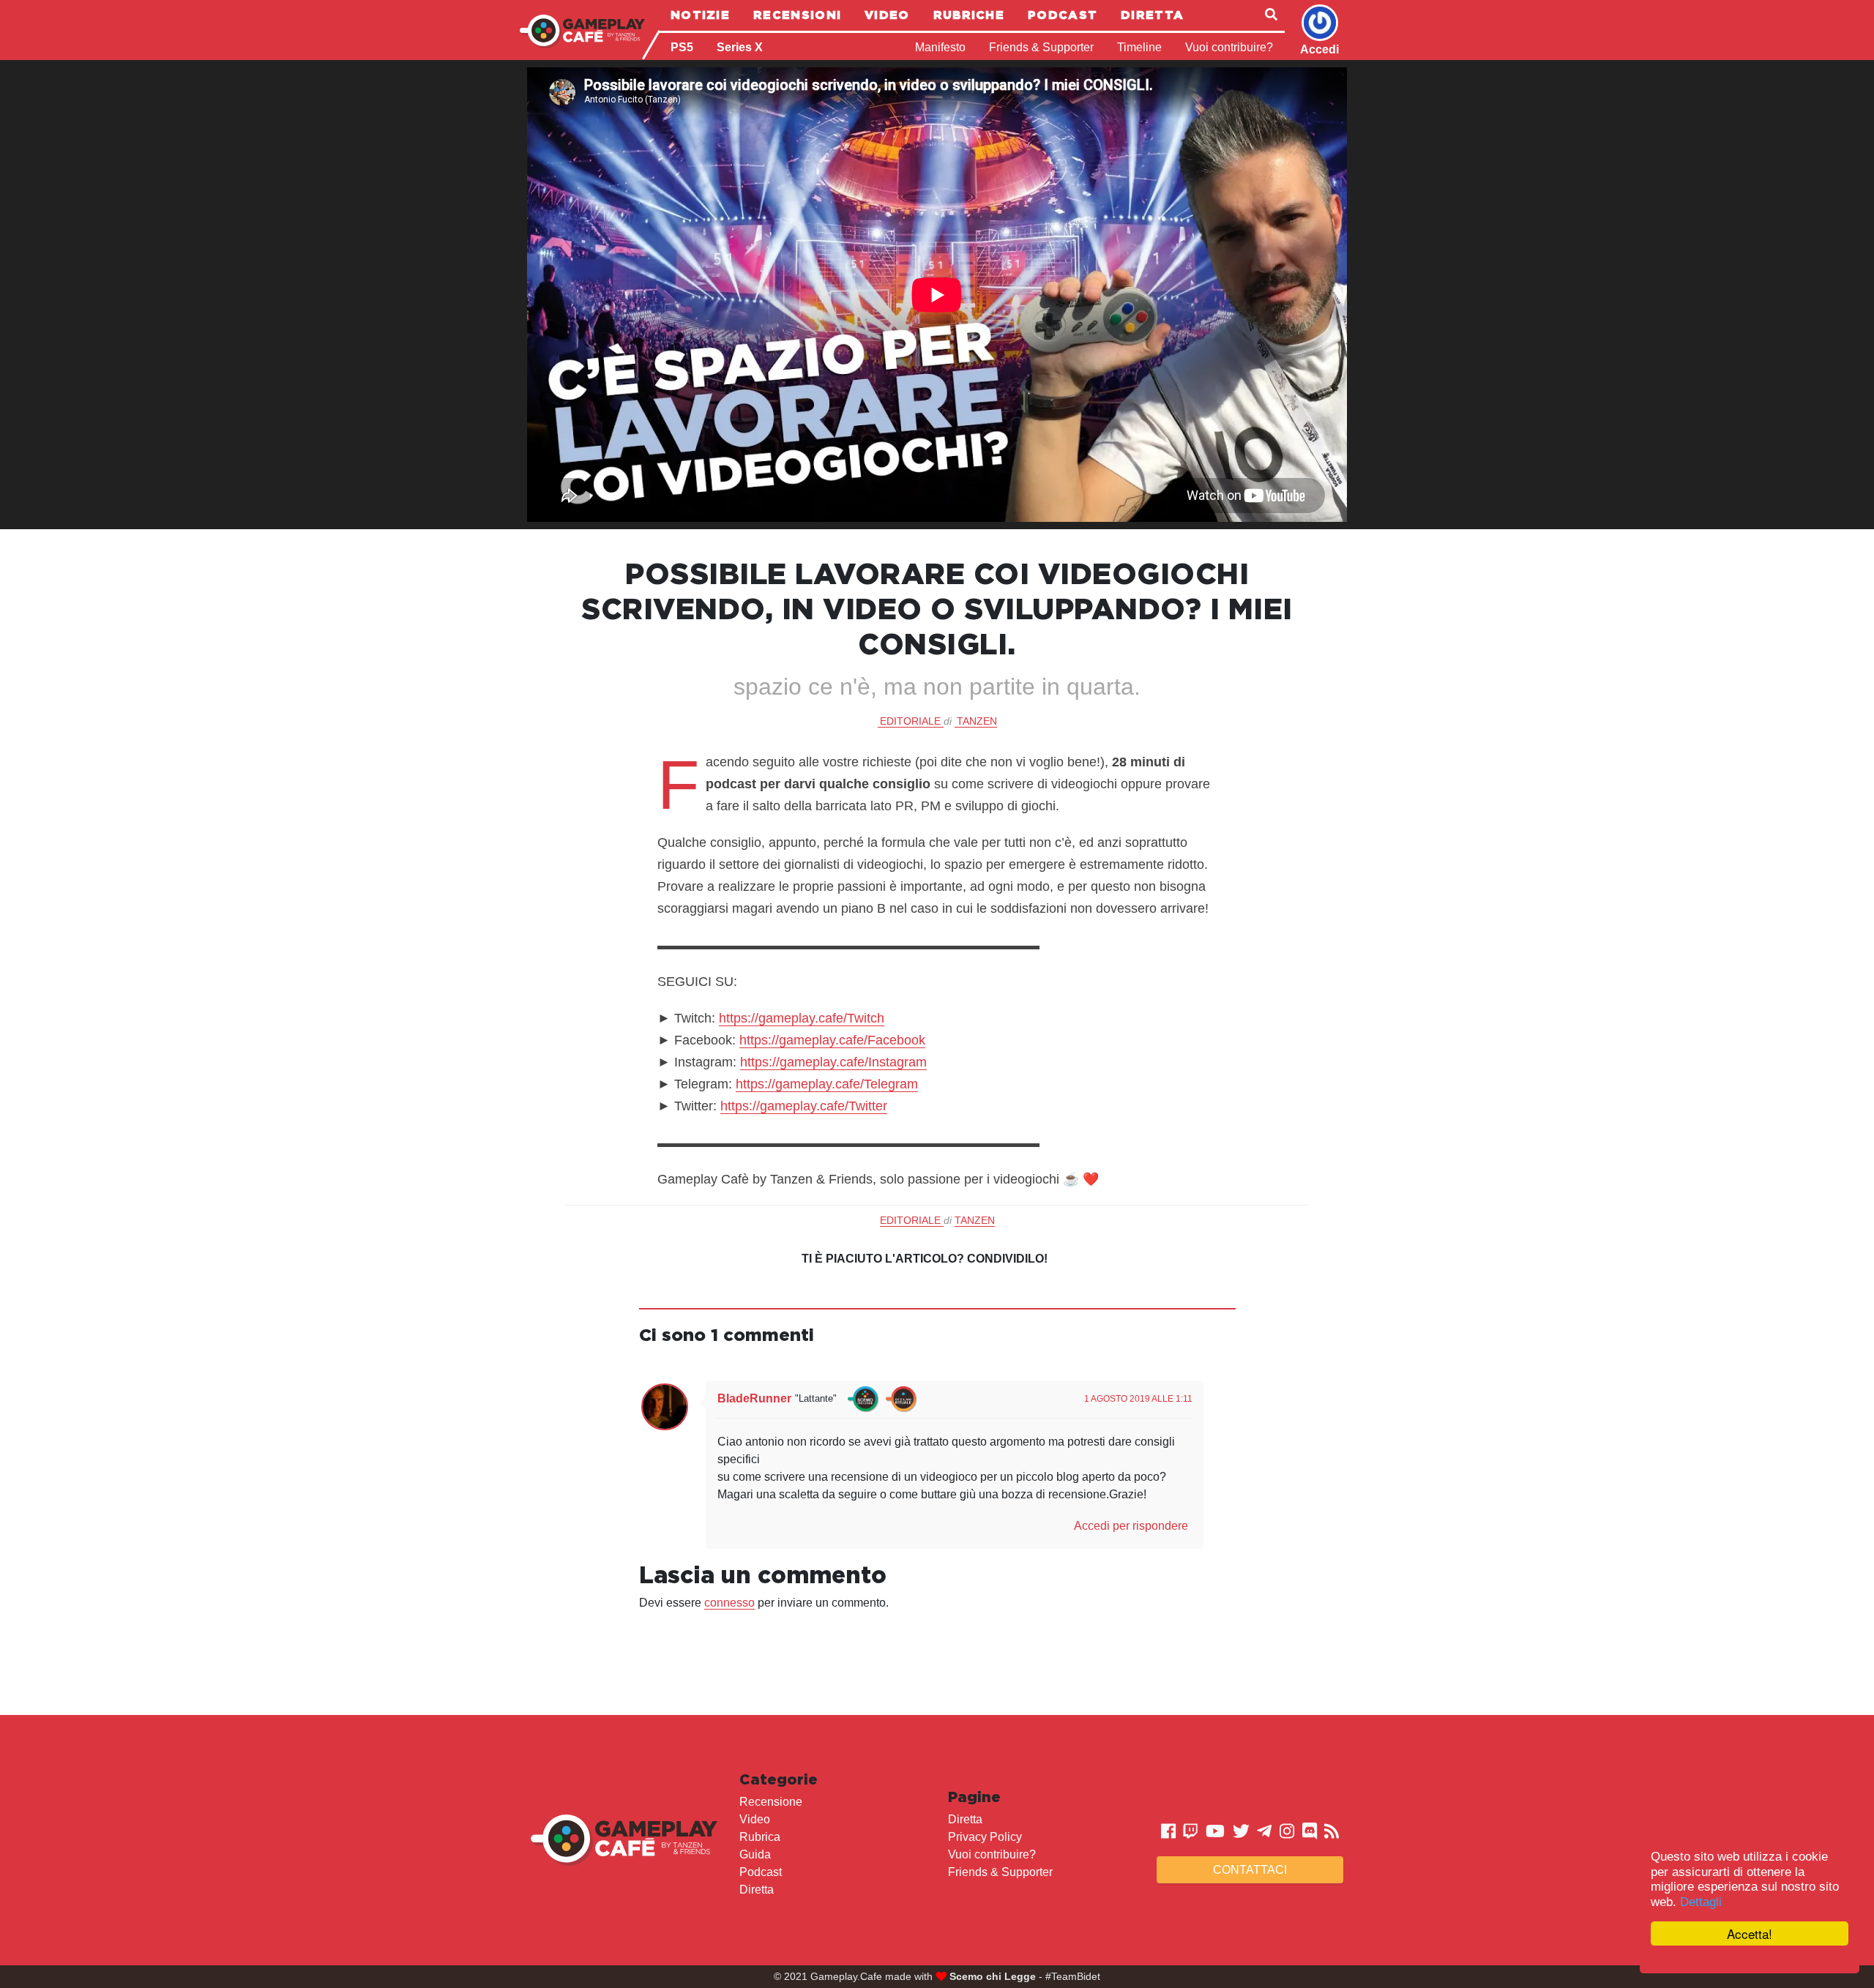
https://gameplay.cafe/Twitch (802, 1018)
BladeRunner (754, 1398)
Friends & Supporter (1041, 47)
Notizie (700, 15)
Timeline (1139, 47)
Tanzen (977, 721)
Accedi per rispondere (1131, 1526)
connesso (729, 1603)
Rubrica (760, 1837)
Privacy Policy (985, 1837)
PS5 (682, 47)
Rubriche (969, 15)
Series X (740, 47)
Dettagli (1701, 1902)
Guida (755, 1854)
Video (887, 15)
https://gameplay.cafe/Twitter (804, 1106)
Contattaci (1250, 1870)
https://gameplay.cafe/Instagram (833, 1062)
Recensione (771, 1802)
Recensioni (797, 15)
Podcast (1063, 15)
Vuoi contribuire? (1229, 47)
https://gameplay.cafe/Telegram (827, 1084)
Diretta (1152, 15)
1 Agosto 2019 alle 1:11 (1138, 1399)
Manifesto (940, 47)
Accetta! (1750, 1933)
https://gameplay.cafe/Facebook (832, 1040)
